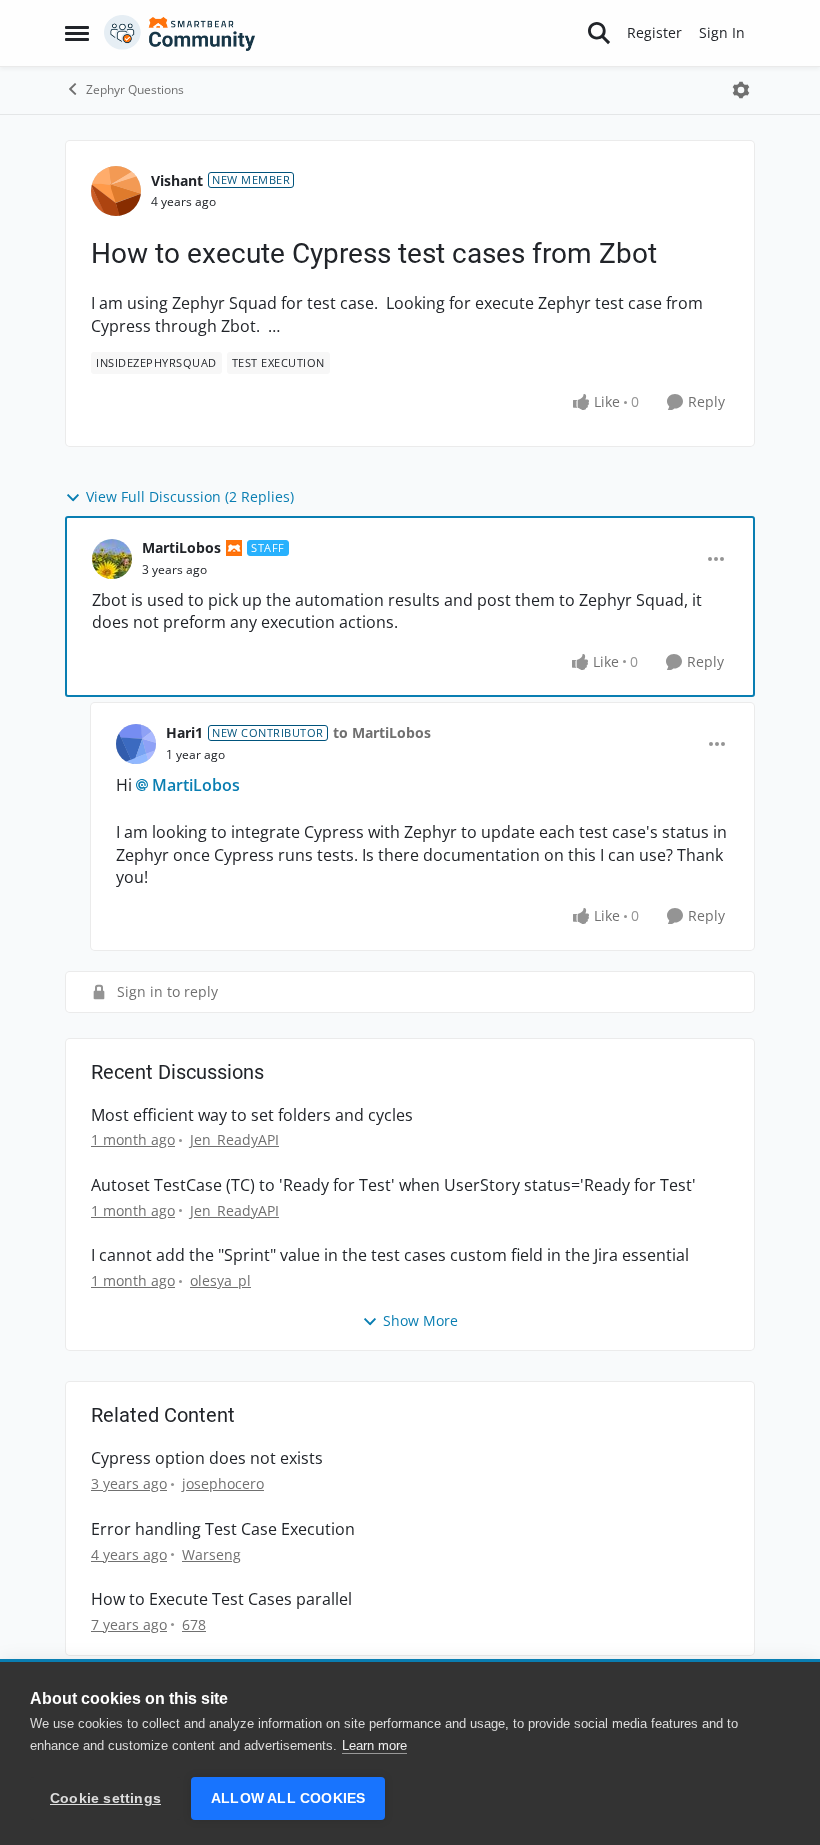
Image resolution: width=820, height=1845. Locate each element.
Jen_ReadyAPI (234, 1139)
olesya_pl (220, 1280)
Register (654, 32)
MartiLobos (181, 547)
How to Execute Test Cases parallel (221, 1599)
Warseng (211, 1554)
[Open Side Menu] (77, 33)
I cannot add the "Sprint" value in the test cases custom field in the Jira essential (390, 1255)
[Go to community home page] (180, 33)
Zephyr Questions (135, 89)
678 (194, 1624)
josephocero (223, 1483)
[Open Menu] (741, 90)
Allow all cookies (288, 1798)
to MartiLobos (382, 732)
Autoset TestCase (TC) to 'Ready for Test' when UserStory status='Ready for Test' (393, 1185)
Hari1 (184, 732)
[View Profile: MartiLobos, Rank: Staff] (112, 559)
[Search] (599, 33)
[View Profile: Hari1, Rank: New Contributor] (136, 744)
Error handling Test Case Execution (223, 1529)
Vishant (177, 180)
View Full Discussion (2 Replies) (190, 496)
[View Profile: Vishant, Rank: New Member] (116, 191)
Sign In (722, 32)
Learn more (374, 1745)
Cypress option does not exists (207, 1458)
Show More (420, 1320)
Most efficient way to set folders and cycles (252, 1115)
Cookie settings (105, 1798)
